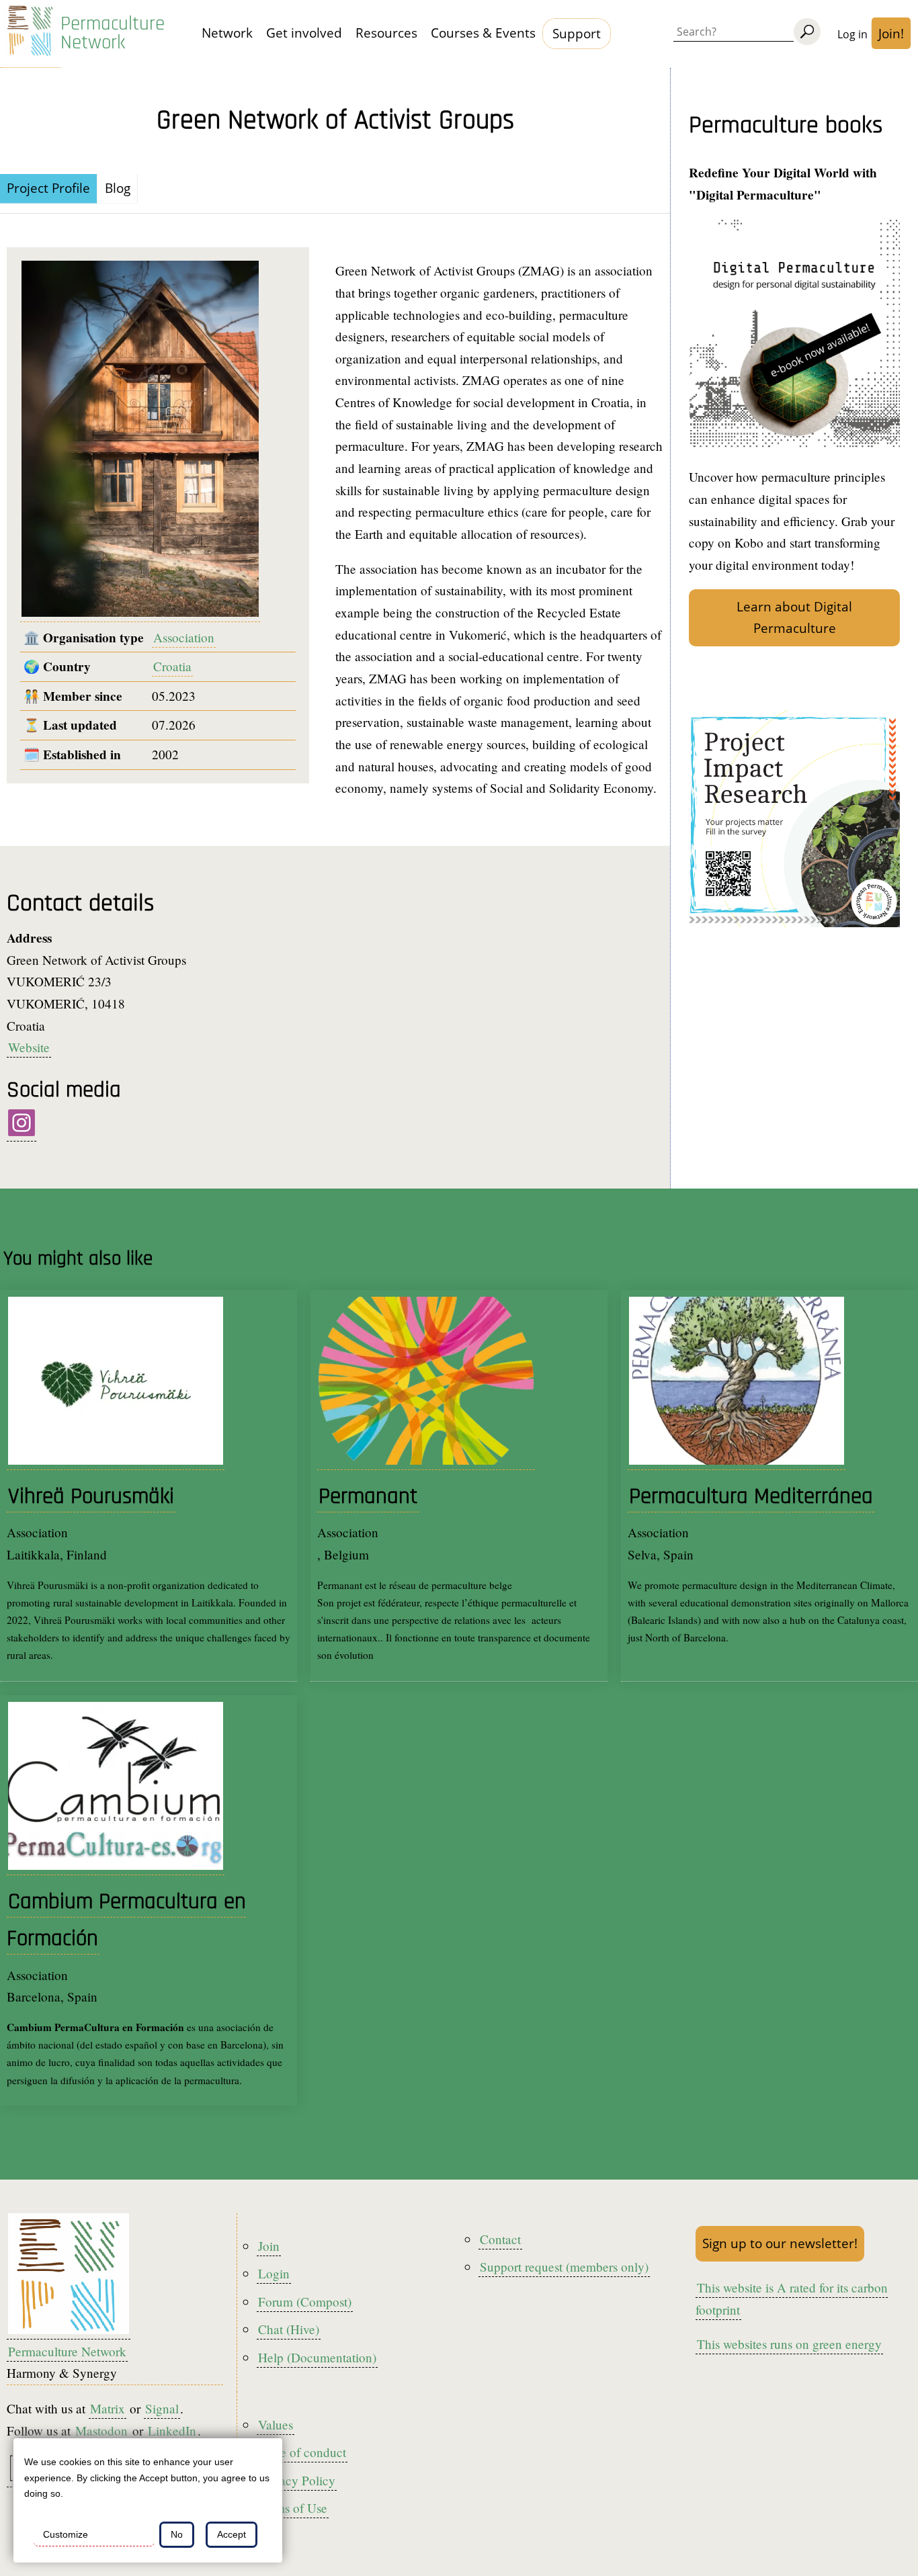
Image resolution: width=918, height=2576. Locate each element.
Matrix (108, 2408)
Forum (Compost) (305, 2302)
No (177, 2534)
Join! (891, 33)
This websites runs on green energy (789, 2344)
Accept (232, 2534)
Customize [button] (66, 2534)
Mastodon (101, 2431)
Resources (386, 33)
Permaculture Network (113, 34)
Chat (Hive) (289, 2329)
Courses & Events (483, 33)
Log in (852, 34)
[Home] (30, 34)
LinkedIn (172, 2431)
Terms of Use (293, 2508)
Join (269, 2246)
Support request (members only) (564, 2267)
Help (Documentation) (317, 2357)
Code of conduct (302, 2452)
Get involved (304, 33)
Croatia (172, 666)
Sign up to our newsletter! (780, 2243)
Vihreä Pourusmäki (91, 1497)
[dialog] (148, 2500)
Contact (500, 2239)
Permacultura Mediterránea (751, 1497)
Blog (118, 188)
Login (274, 2273)
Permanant (368, 1497)
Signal (162, 2408)
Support (577, 33)
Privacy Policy (297, 2480)
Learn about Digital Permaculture (794, 617)
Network (227, 33)
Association (184, 637)
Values (276, 2424)
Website (29, 1047)
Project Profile (48, 188)
